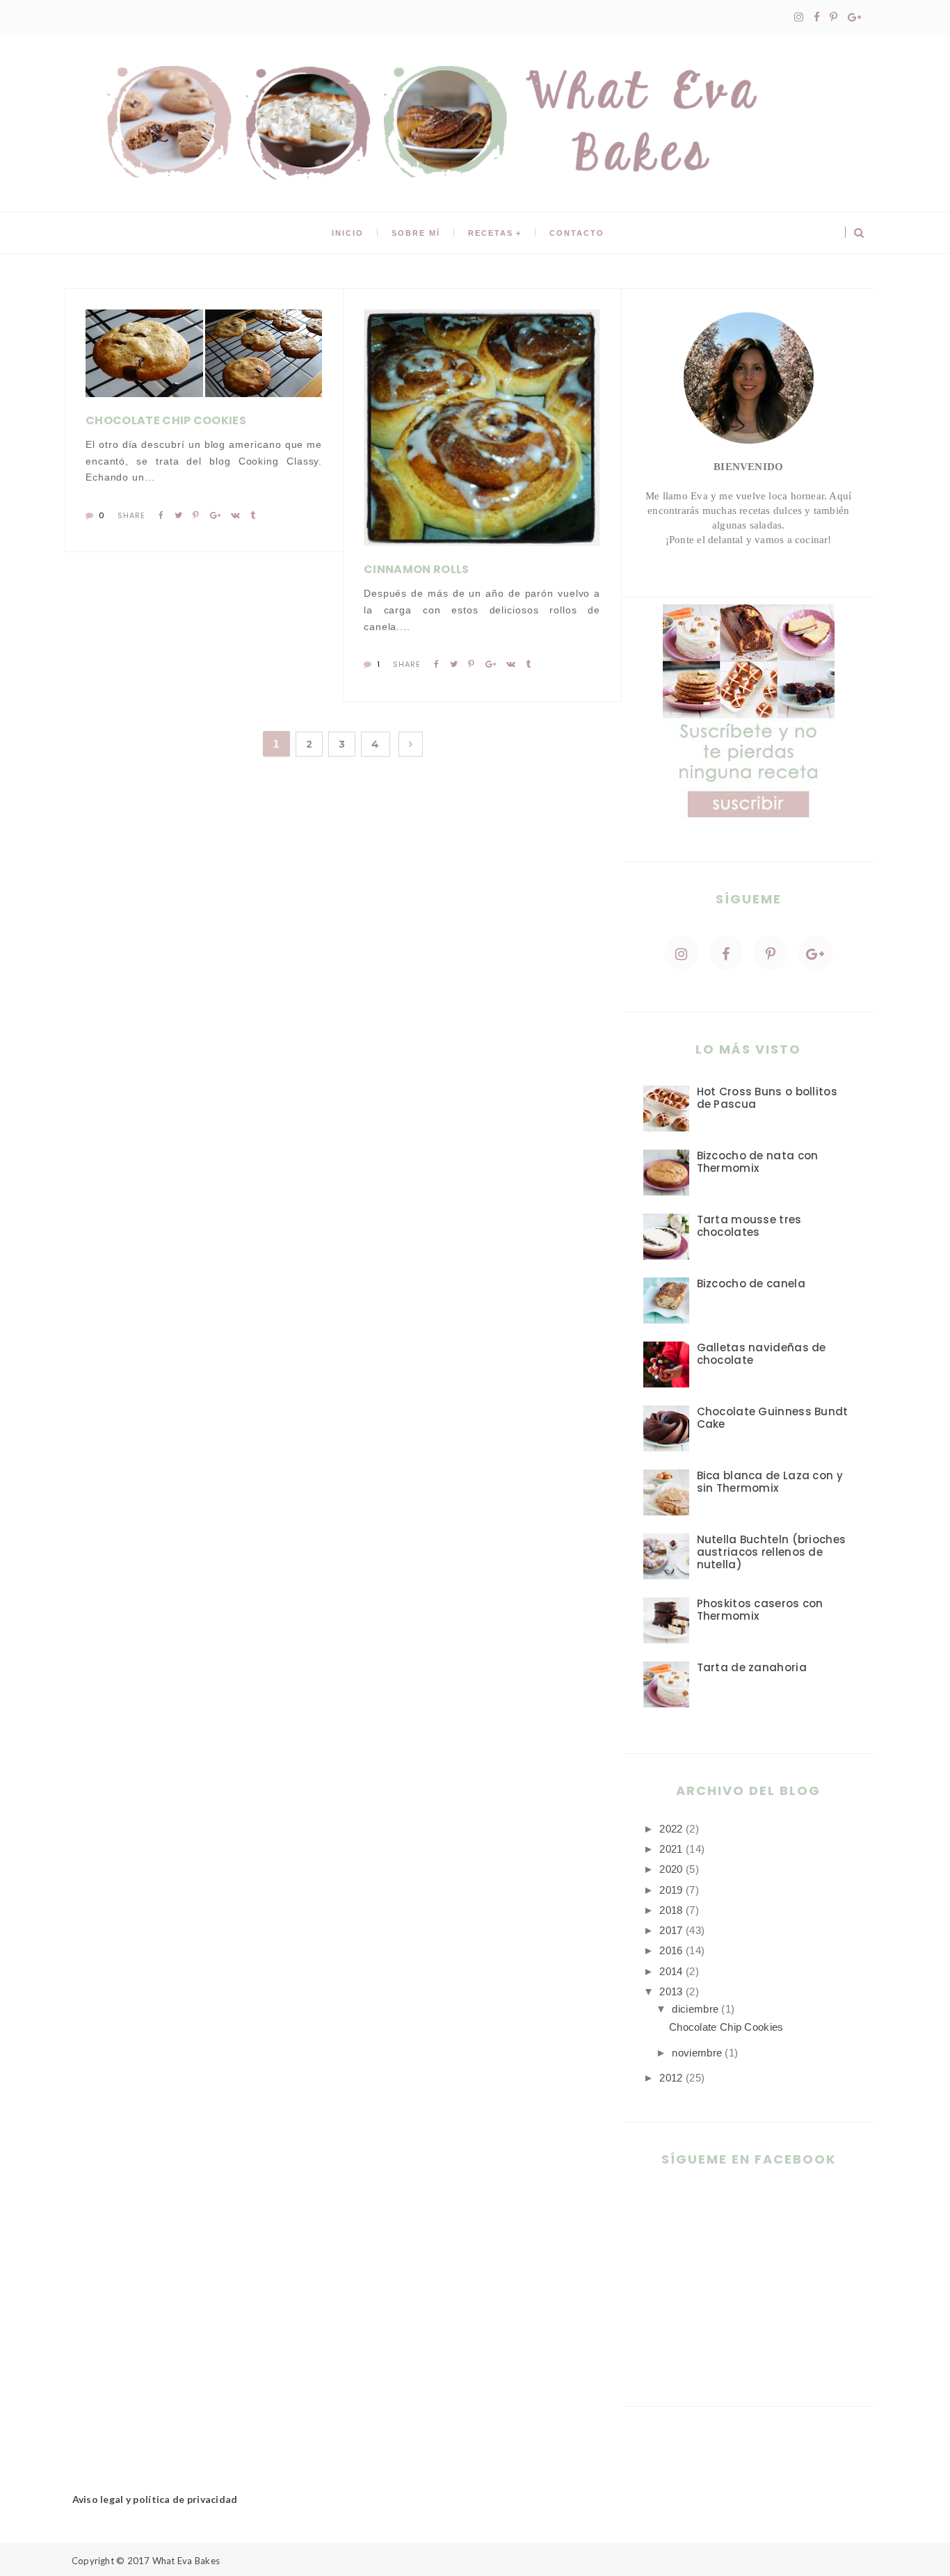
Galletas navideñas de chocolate (762, 1354)
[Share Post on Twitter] (178, 515)
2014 (671, 1971)
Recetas (491, 233)
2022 (671, 1829)
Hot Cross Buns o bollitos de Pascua (767, 1098)
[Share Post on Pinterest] (196, 515)
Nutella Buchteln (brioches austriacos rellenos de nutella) (772, 1552)
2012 (671, 2078)
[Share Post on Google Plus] (215, 515)
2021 (671, 1849)
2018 (671, 1910)
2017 (671, 1930)
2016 (671, 1950)
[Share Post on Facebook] (161, 515)
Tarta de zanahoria (752, 1667)
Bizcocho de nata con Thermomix (758, 1162)
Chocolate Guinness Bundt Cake (773, 1418)
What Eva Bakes (186, 2561)
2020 (671, 1869)
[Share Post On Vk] (235, 515)
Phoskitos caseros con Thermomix (760, 1610)
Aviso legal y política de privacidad (155, 2499)
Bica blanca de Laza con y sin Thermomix (770, 1482)
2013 (671, 1991)
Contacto (577, 233)
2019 (671, 1890)
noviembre (697, 2053)
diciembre (695, 2009)
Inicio (348, 233)
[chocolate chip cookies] (144, 353)
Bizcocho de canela (751, 1283)
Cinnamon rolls (416, 569)
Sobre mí (416, 233)
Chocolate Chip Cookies (166, 420)
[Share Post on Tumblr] (253, 515)
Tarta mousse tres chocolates (749, 1226)
